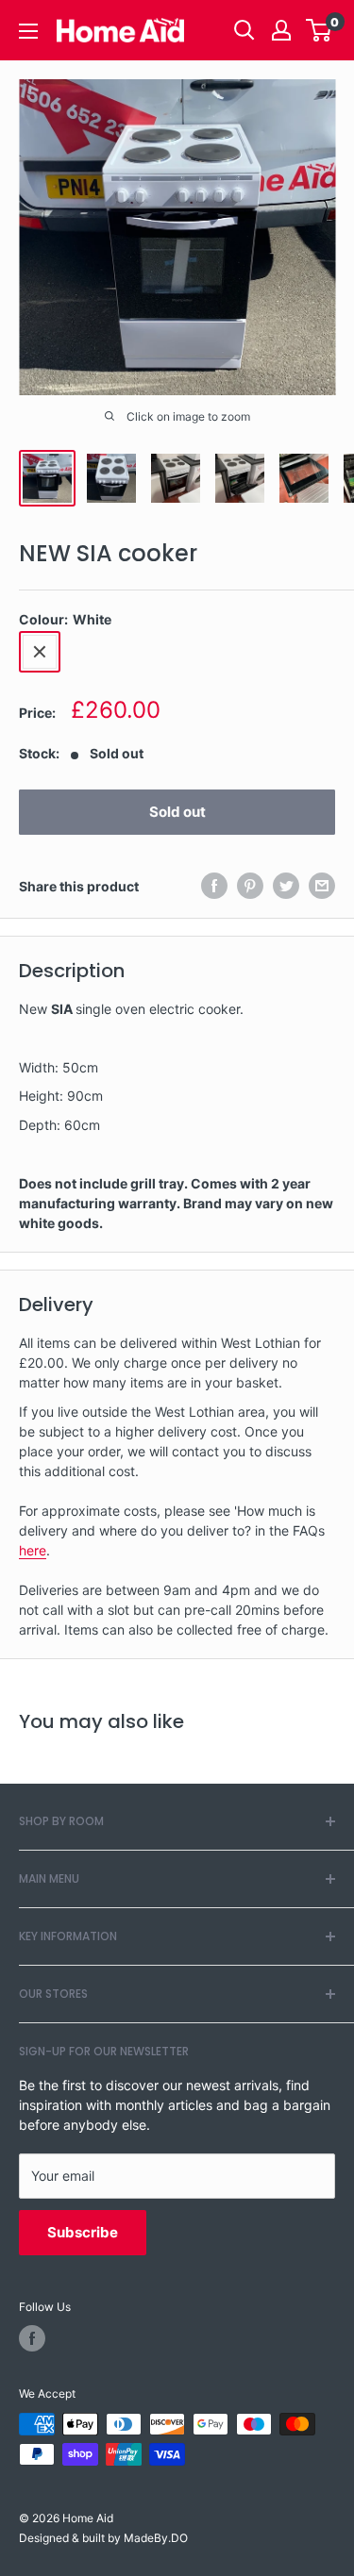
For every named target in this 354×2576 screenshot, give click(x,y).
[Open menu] (28, 31)
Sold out (177, 812)
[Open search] (244, 30)
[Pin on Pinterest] (250, 886)
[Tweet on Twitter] (286, 886)
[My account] (281, 30)
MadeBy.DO (156, 2538)
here (33, 1550)
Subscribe (83, 2232)
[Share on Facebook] (214, 886)
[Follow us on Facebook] (32, 2338)
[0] (320, 30)
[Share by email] (322, 886)
